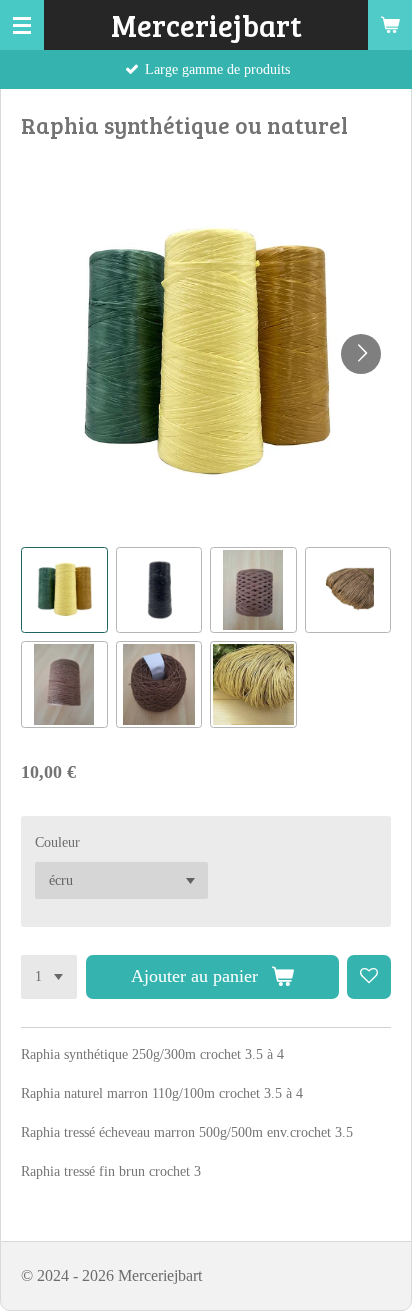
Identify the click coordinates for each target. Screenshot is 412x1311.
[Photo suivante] (361, 354)
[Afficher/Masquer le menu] (22, 25)
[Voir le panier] (390, 25)
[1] (49, 977)
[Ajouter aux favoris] (369, 977)
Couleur (57, 842)
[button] (64, 590)
